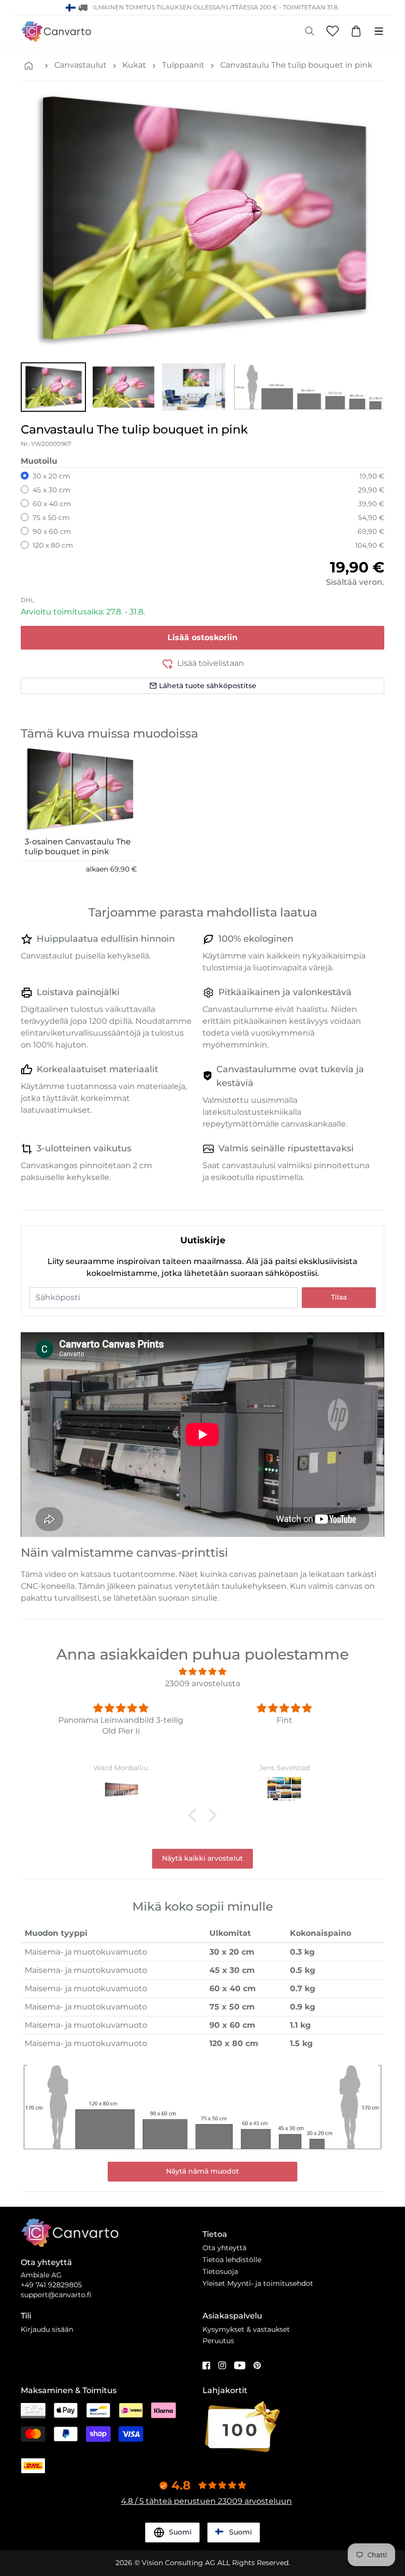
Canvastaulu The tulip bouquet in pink (296, 65)
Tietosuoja (220, 2271)
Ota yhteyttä (224, 2248)
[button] (53, 387)
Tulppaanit (183, 65)
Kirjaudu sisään (47, 2329)
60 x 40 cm (52, 504)
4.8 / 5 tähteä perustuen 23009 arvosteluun (206, 2501)
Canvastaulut (81, 65)
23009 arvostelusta (202, 1683)
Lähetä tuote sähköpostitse (208, 686)
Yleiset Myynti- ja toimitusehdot (258, 2283)
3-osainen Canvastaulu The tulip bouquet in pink (78, 847)
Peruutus (218, 2341)
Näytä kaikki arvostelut (202, 1858)
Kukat (134, 65)
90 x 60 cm (52, 531)
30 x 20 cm (51, 476)
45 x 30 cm (51, 490)
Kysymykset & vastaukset (246, 2329)
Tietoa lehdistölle (232, 2260)
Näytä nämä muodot (202, 2171)
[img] (202, 1672)
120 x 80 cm (53, 545)
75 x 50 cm (51, 518)
